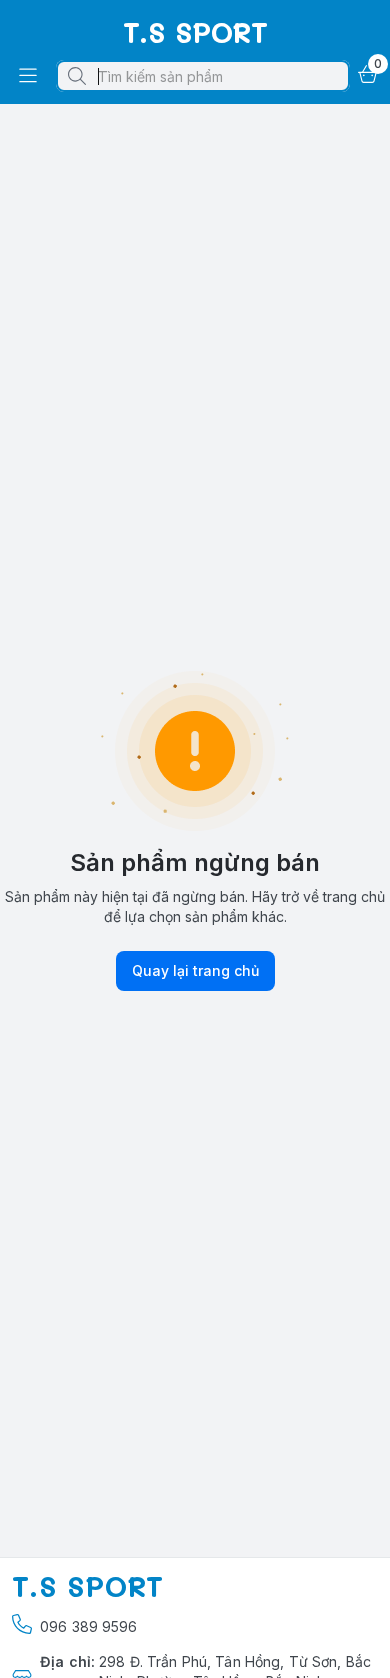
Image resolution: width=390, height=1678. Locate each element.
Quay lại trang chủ (195, 970)
